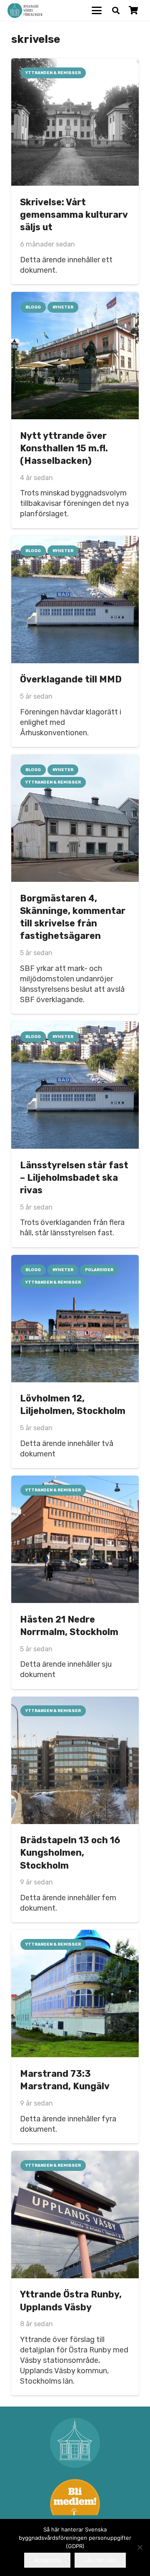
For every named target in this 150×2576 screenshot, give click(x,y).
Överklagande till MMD (71, 679)
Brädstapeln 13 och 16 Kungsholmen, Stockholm (70, 1853)
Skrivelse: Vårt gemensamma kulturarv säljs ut (74, 215)
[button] (97, 10)
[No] (140, 2547)
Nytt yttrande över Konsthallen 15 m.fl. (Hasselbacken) (64, 448)
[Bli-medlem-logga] (75, 2504)
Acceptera (47, 2560)
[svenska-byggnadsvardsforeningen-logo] (25, 11)
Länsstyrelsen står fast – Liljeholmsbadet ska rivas (74, 1178)
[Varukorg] (133, 10)
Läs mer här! (100, 2560)
